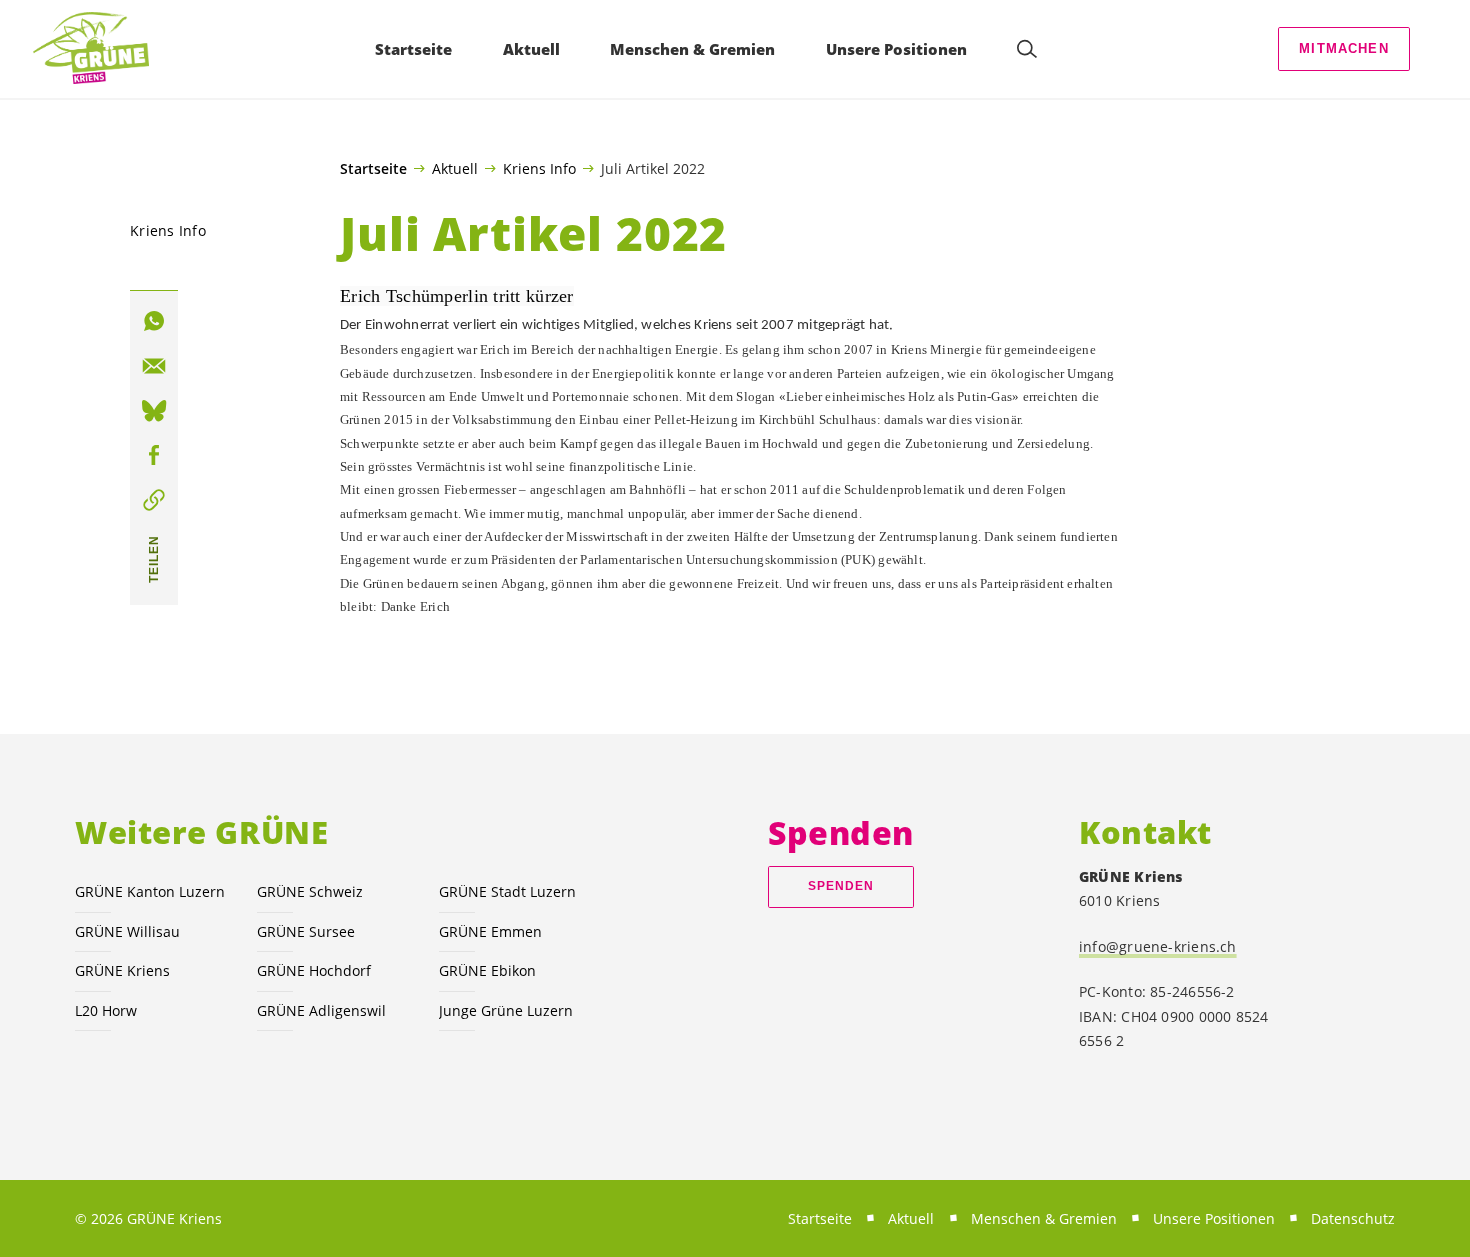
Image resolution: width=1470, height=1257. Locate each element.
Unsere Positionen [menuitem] (896, 49)
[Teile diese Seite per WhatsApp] (154, 321)
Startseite (373, 169)
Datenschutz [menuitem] (1353, 1218)
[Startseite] (91, 49)
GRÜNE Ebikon (487, 970)
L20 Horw (106, 1010)
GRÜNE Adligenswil (321, 1010)
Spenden (841, 886)
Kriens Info (539, 168)
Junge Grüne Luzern (506, 1010)
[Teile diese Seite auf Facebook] (154, 455)
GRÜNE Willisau (127, 931)
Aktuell (455, 168)
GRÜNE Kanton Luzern (150, 891)
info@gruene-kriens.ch (1158, 946)
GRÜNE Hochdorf (314, 970)
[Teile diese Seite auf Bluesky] (154, 411)
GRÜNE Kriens (122, 970)
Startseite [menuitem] (413, 49)
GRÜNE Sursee (306, 931)
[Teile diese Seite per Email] (154, 366)
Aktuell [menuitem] (531, 49)
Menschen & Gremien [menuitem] (692, 49)
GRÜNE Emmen (490, 931)
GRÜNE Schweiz (310, 891)
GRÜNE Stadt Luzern (507, 891)
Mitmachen (1344, 48)
